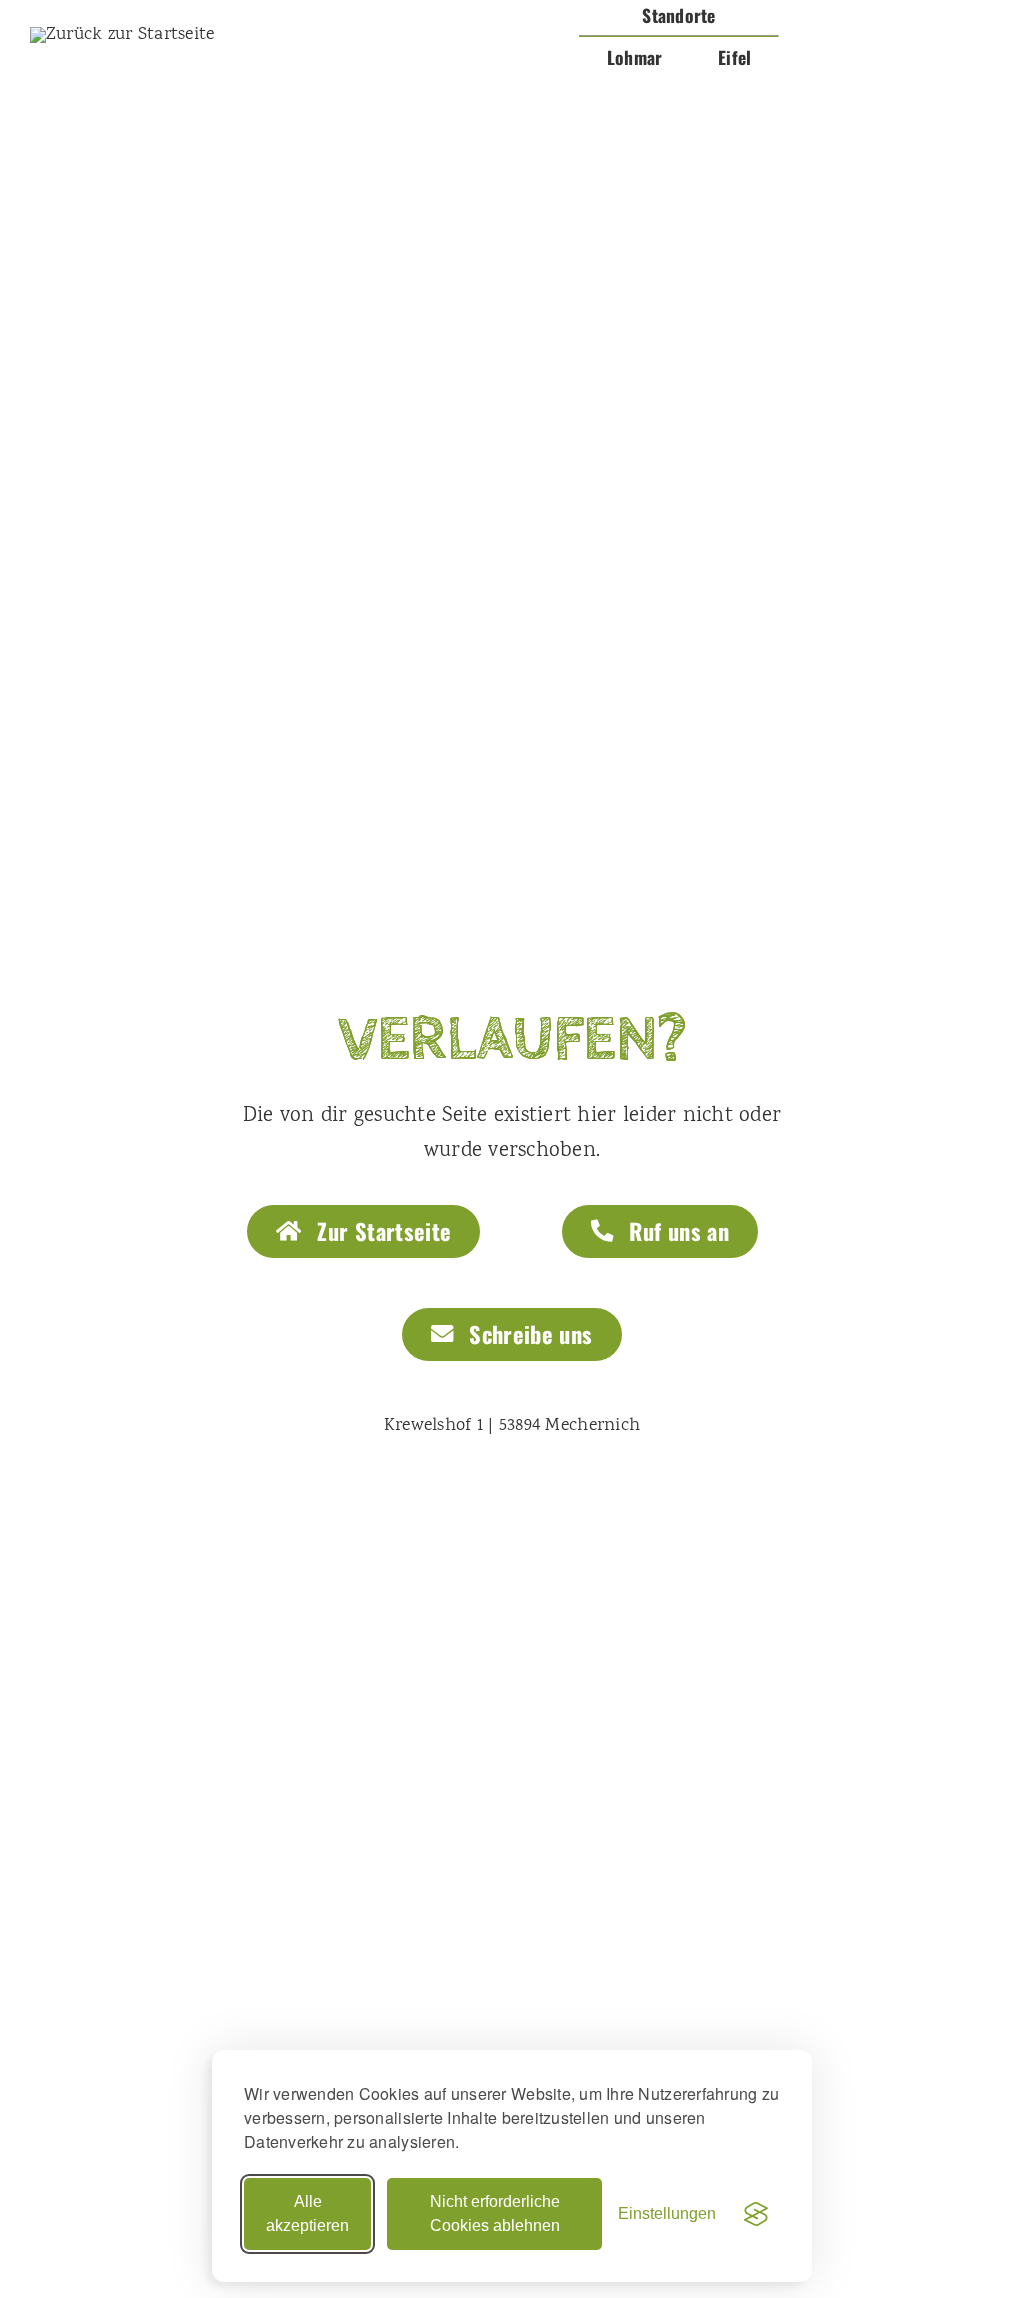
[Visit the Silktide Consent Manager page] (756, 2214)
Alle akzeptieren (307, 2213)
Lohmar (635, 57)
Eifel (734, 57)
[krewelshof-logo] (122, 35)
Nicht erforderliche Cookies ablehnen (495, 2213)
